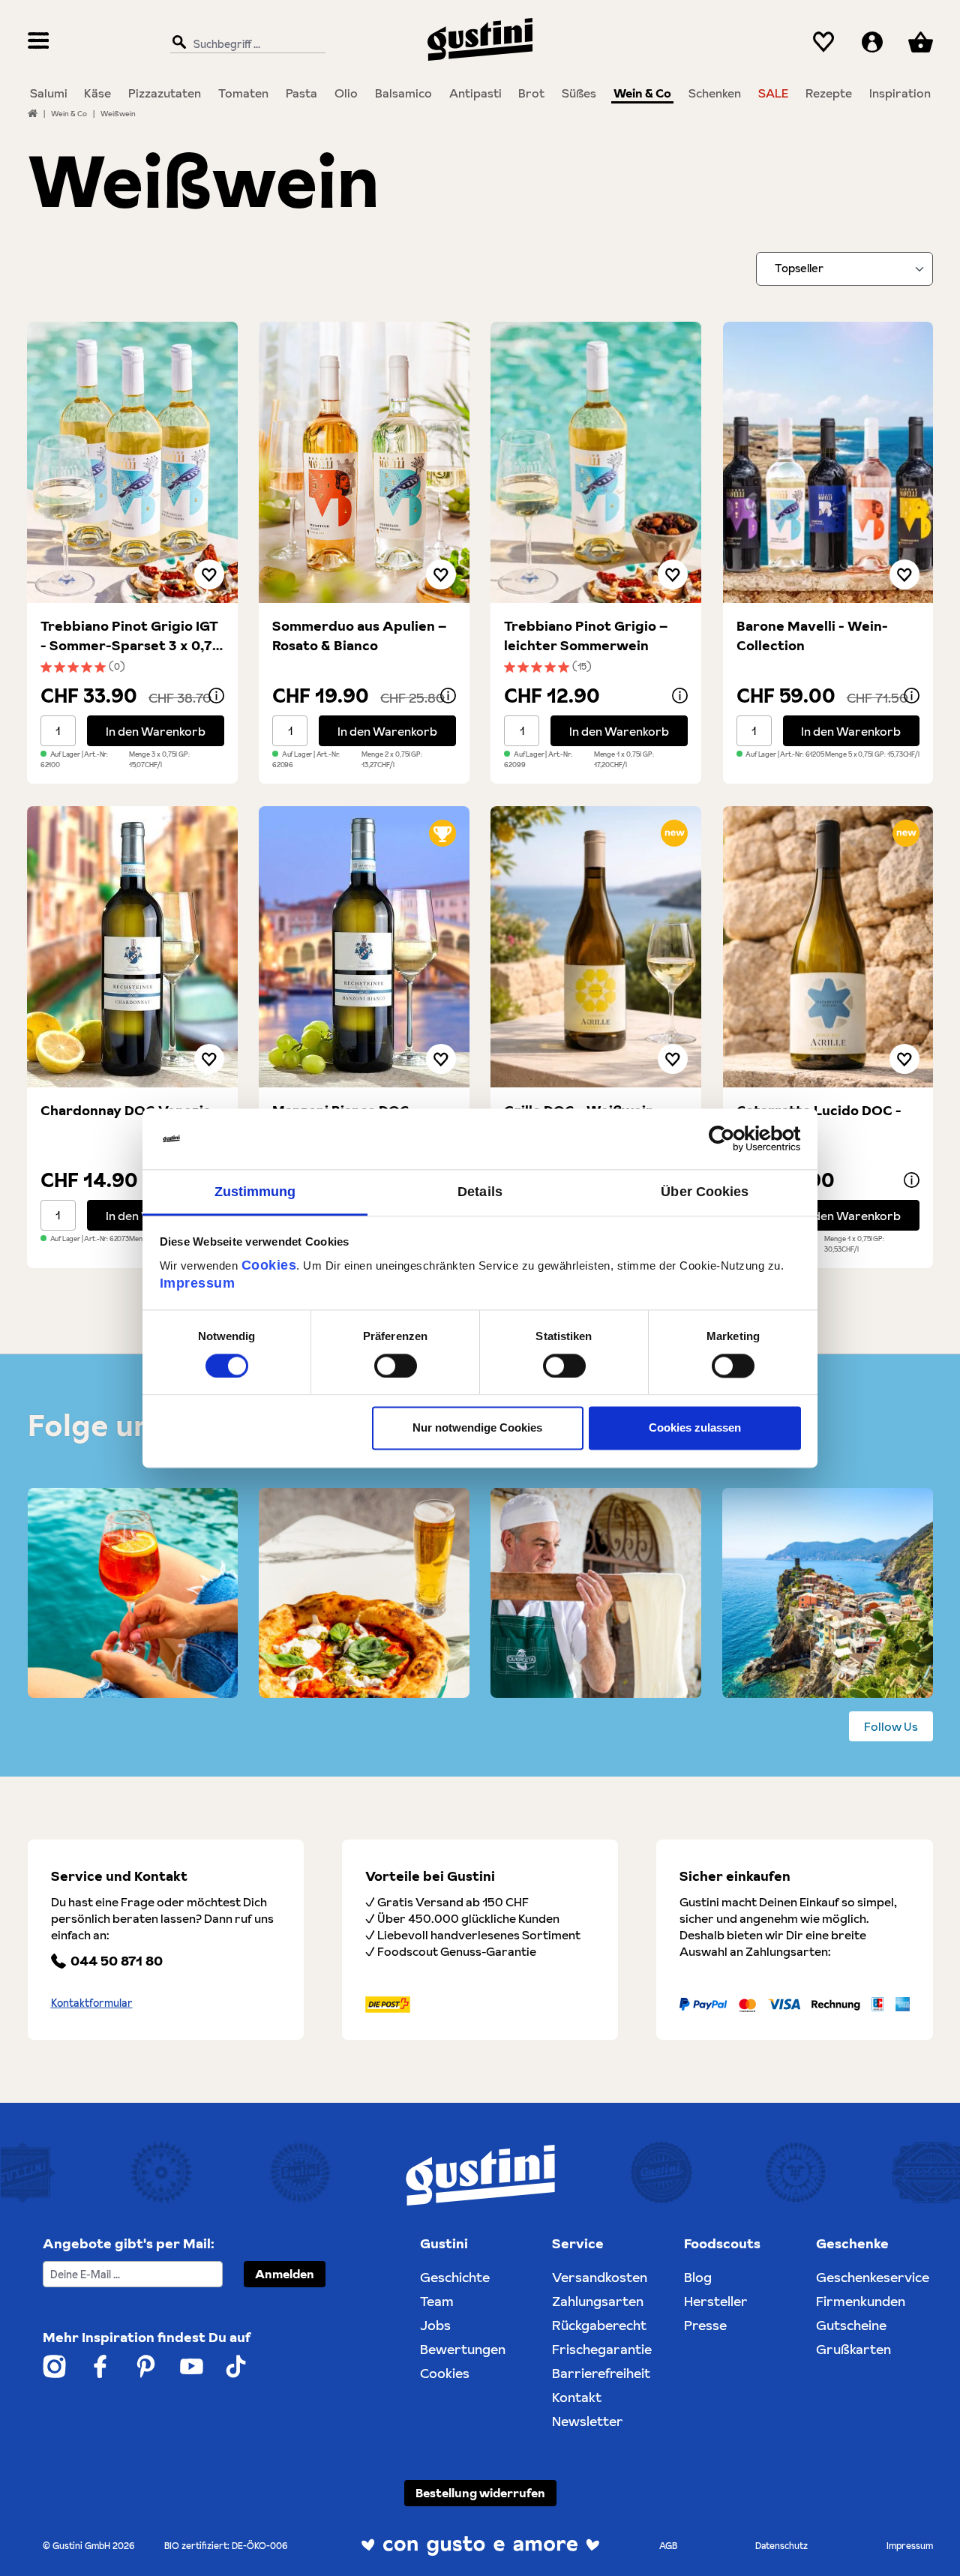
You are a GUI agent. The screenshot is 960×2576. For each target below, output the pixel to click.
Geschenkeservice (873, 2277)
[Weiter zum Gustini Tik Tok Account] (236, 2366)
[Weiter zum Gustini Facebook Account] (100, 2366)
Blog (698, 2277)
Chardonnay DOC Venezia (126, 1110)
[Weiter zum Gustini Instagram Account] (54, 2366)
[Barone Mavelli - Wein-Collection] (828, 462)
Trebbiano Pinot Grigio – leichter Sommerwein (586, 636)
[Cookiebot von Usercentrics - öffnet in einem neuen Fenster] (735, 1138)
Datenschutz (781, 2546)
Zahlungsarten (598, 2301)
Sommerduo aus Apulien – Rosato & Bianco (359, 636)
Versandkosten (600, 2277)
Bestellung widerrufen (480, 2493)
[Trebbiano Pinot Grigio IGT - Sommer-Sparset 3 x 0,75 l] (132, 462)
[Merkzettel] (824, 42)
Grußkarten (853, 2349)
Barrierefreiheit (601, 2373)
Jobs (435, 2325)
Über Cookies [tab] (705, 1192)
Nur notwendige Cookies (477, 1428)
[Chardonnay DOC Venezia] (132, 947)
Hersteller (716, 2301)
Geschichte (455, 2277)
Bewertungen (463, 2349)
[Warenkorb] (920, 42)
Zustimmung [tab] (255, 1192)
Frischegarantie (602, 2349)
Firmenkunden (861, 2301)
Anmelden (285, 2274)
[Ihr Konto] (872, 42)
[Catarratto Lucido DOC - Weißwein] (828, 947)
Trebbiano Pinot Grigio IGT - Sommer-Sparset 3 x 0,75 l (130, 636)
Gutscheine (851, 2325)
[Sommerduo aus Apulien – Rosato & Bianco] (364, 462)
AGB (668, 2546)
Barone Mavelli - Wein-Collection (812, 636)
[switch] (396, 1366)
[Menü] (39, 42)
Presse (705, 2325)
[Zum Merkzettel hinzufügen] (209, 574)
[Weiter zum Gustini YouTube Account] (192, 2366)
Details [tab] (480, 1192)
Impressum (198, 1283)
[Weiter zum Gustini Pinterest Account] (146, 2366)
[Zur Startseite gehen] (480, 39)
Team (437, 2301)
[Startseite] (33, 113)
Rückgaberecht (599, 2325)
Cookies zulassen (695, 1428)
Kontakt (577, 2397)
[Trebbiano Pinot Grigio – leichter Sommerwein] (596, 462)
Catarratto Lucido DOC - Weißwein (819, 1120)
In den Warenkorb (156, 731)
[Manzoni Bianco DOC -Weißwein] (364, 947)
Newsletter (588, 2421)
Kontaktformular (92, 2003)
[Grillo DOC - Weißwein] (596, 947)
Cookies (269, 1265)
